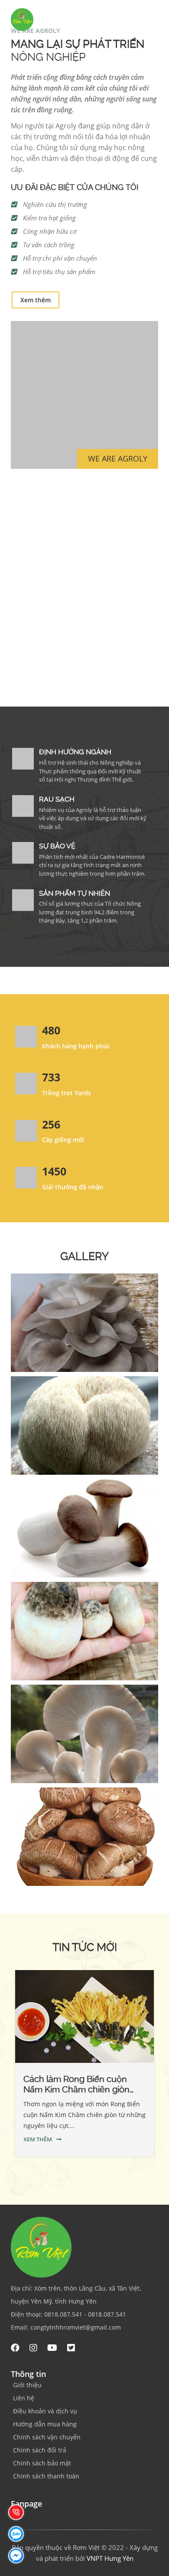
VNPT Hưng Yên (110, 2558)
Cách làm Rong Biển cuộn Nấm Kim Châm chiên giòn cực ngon (76, 2089)
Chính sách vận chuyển (47, 2437)
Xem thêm (36, 300)
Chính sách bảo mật (42, 2463)
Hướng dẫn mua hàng (45, 2424)
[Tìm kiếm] (159, 21)
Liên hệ (24, 2398)
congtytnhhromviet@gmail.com (76, 2327)
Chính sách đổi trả (40, 2450)
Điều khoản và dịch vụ (45, 2411)
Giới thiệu (27, 2385)
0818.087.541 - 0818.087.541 (85, 2314)
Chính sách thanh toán (46, 2476)
